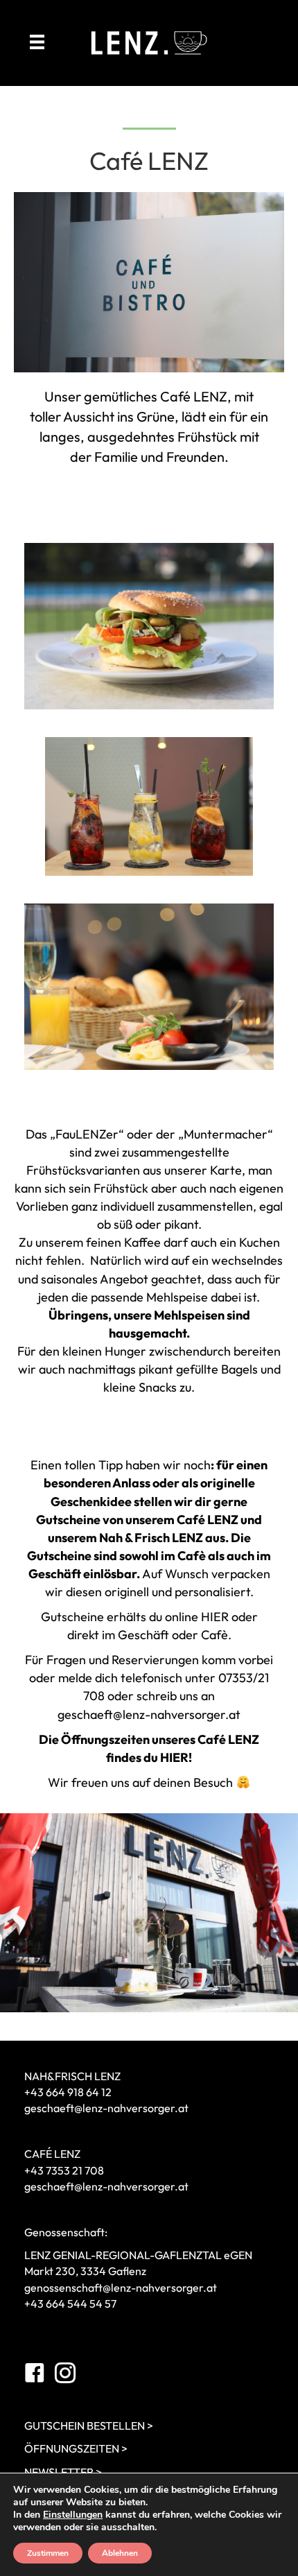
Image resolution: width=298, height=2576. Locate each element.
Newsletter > (63, 2472)
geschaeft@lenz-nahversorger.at (149, 1714)
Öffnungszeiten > (76, 2448)
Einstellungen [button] (73, 2515)
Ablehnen (120, 2553)
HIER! (176, 1757)
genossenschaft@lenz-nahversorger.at (121, 2288)
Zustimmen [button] (48, 2553)
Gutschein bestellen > (89, 2426)
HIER (215, 1617)
